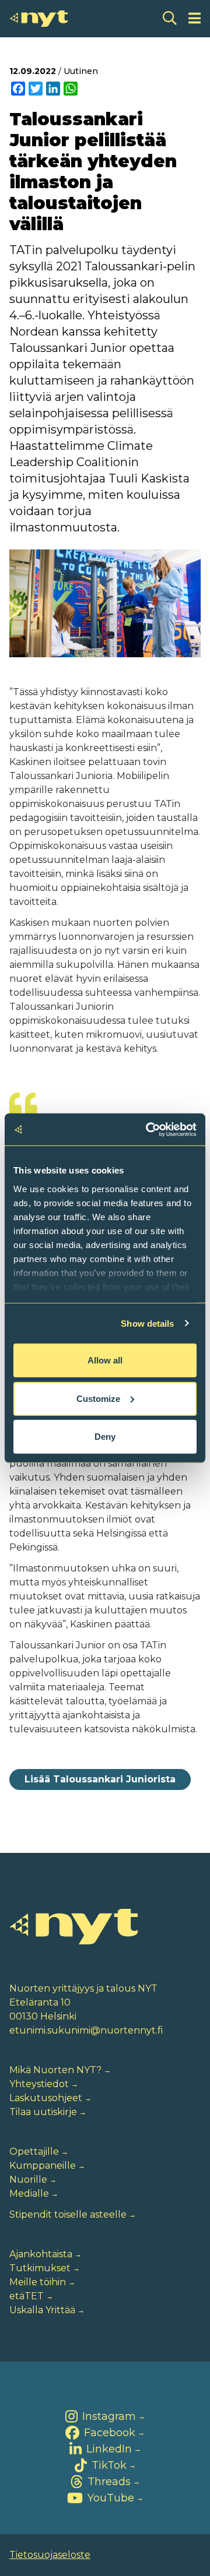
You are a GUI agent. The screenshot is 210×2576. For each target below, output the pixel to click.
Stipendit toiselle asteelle (68, 2214)
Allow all (105, 1360)
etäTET (27, 2296)
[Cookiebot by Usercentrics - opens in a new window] (148, 1129)
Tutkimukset (40, 2268)
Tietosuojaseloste (50, 2555)
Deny (105, 1437)
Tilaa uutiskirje (43, 2112)
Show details (147, 1323)
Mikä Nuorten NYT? (55, 2070)
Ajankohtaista (41, 2254)
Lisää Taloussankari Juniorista (100, 1779)
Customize (98, 1398)
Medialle (29, 2193)
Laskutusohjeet (46, 2098)
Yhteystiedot (39, 2084)
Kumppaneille (43, 2166)
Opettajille (34, 2152)
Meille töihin (38, 2282)
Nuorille (28, 2179)
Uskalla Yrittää (42, 2310)
